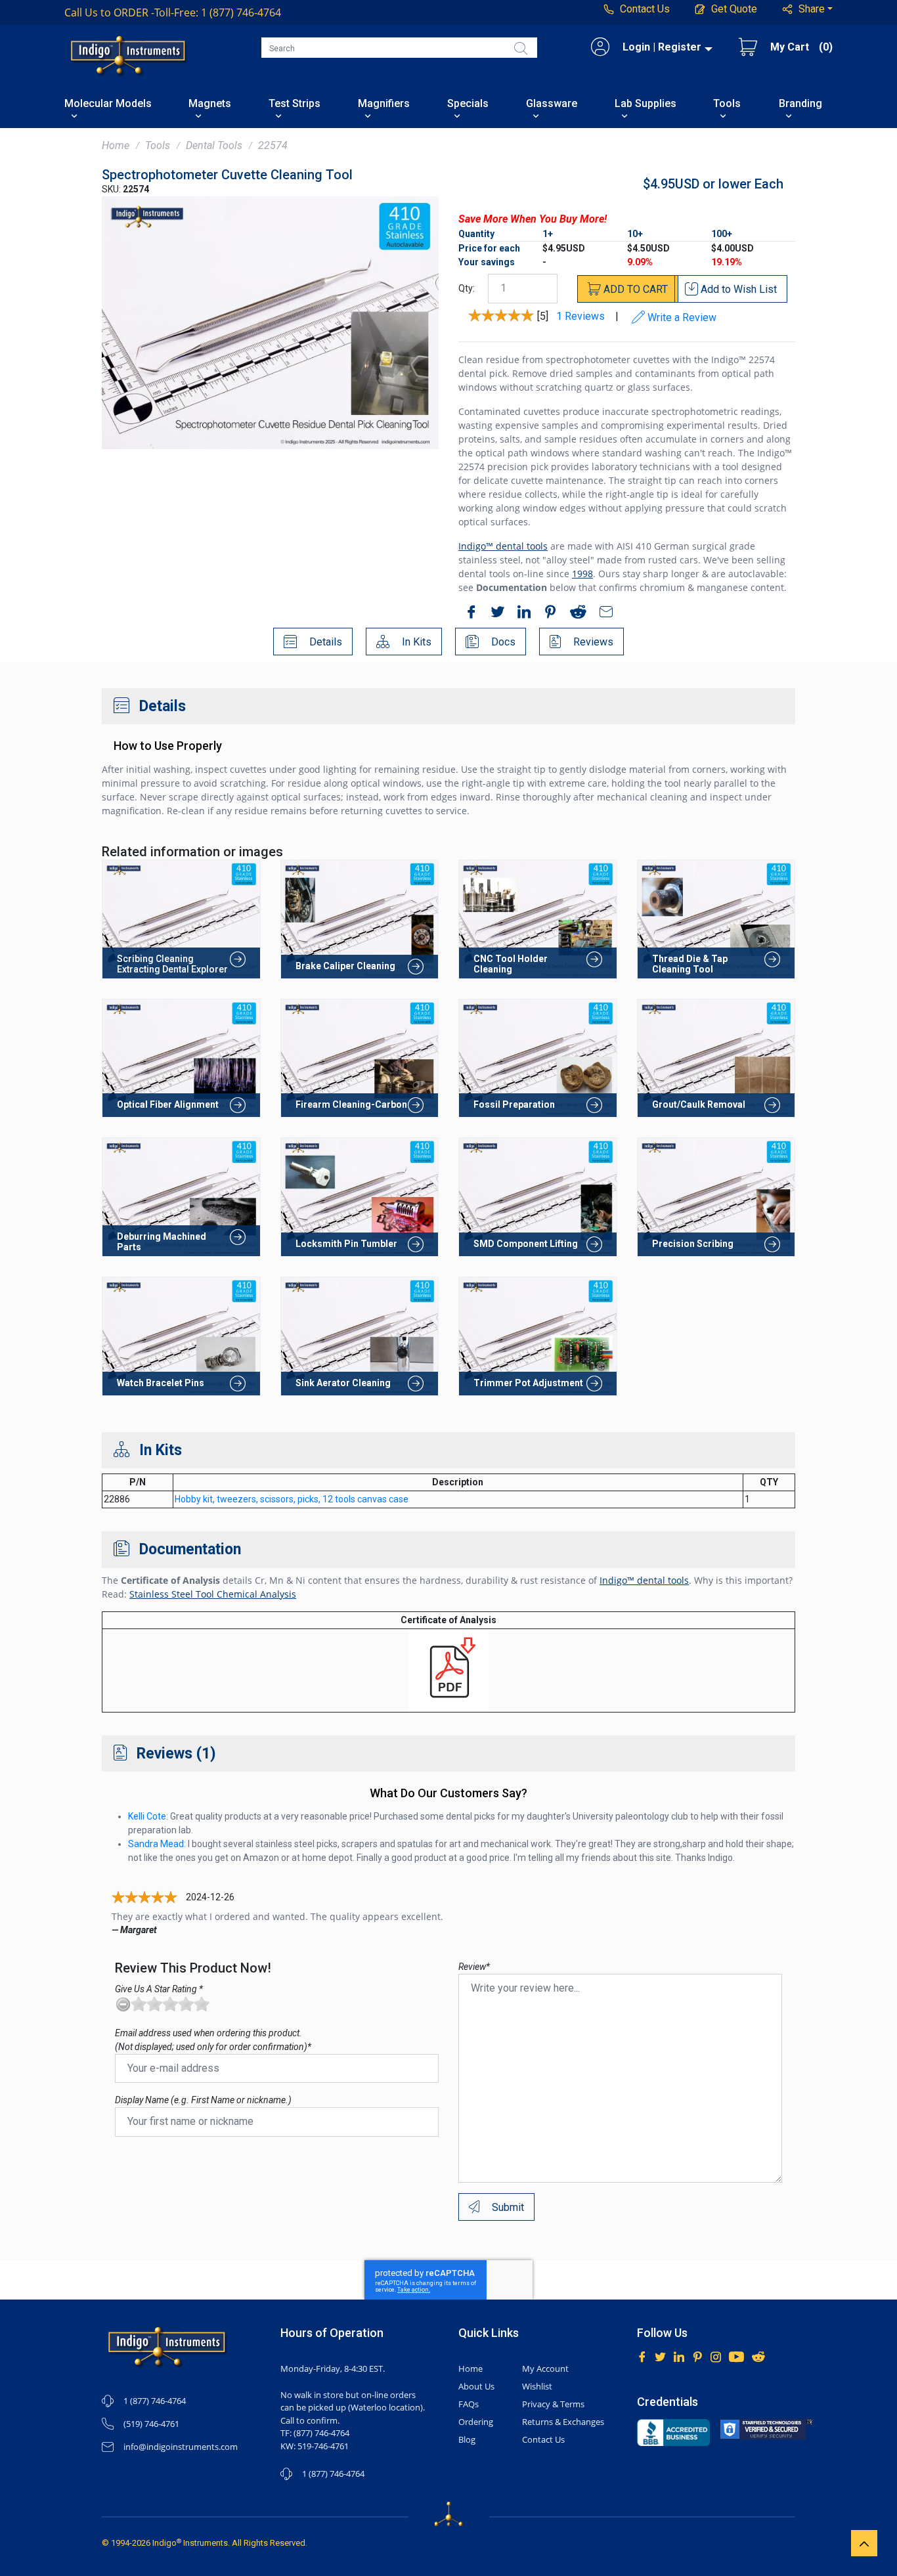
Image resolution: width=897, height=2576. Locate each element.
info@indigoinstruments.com (181, 2447)
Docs (502, 642)
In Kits (415, 642)
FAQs (469, 2404)
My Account (545, 2369)
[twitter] (494, 614)
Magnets (210, 104)
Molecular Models (108, 104)
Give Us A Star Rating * (159, 1989)
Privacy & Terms (553, 2404)
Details (324, 642)
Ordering (476, 2422)
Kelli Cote (147, 1816)
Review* (474, 1967)
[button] (808, 9)
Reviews (592, 642)
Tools (727, 104)
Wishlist (537, 2386)
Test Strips (295, 104)
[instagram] (716, 2356)
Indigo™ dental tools (503, 546)
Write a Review (681, 317)
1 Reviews (580, 316)
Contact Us (543, 2439)
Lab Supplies (645, 104)
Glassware (552, 104)
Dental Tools (214, 145)
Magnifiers (384, 104)
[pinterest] (547, 614)
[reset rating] (123, 2004)
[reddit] (575, 614)
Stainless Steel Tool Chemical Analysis (213, 1594)
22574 (273, 145)
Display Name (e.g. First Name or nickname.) (203, 2100)
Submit (507, 2207)
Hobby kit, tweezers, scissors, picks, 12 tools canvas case (292, 1499)
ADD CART (634, 289)
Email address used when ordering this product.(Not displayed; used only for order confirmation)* (213, 2040)
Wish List (739, 289)
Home (116, 145)
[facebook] (468, 614)
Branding (800, 104)
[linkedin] (521, 614)
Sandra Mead (156, 1844)
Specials (468, 104)
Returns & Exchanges (563, 2422)
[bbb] (673, 2433)
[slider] (170, 2004)
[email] (603, 614)
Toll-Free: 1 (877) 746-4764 (173, 12)
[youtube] (736, 2356)
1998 (582, 574)
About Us (476, 2386)
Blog (467, 2439)
